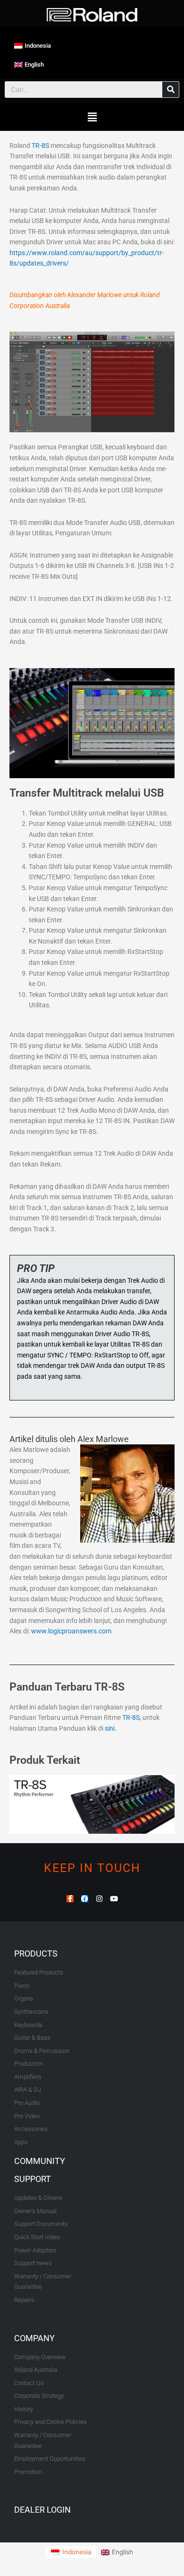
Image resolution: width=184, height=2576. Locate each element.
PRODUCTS (36, 1953)
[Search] (171, 90)
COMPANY (34, 2338)
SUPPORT (33, 2179)
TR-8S (40, 146)
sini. (111, 1728)
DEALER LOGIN (42, 2510)
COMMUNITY (40, 2161)
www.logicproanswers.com (71, 1631)
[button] (92, 117)
